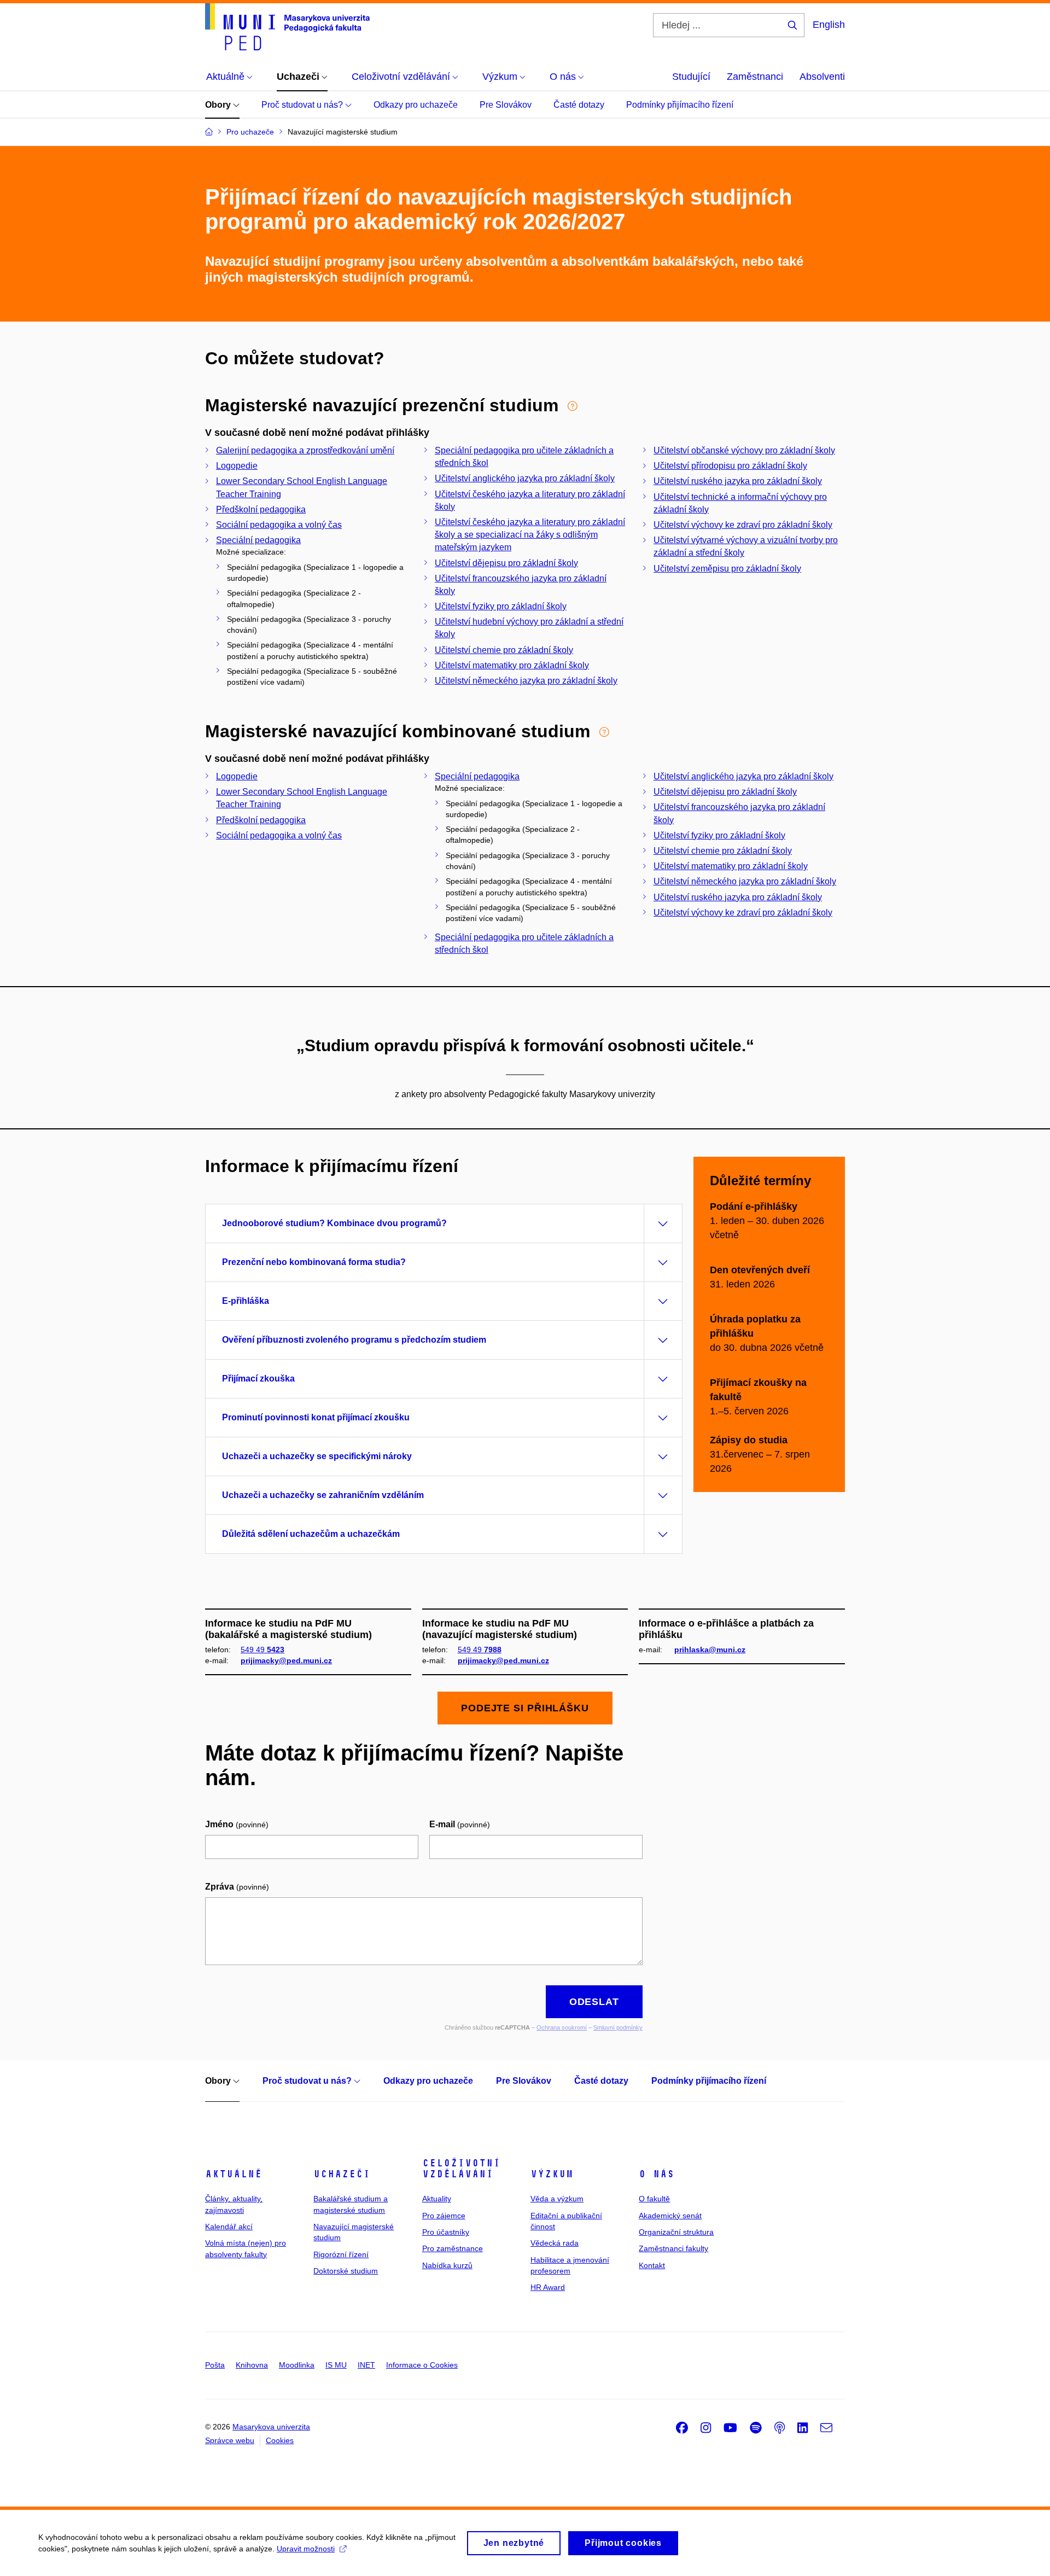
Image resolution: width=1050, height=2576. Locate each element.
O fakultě (654, 2199)
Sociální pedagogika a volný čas (279, 525)
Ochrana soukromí (562, 2027)
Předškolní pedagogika (261, 509)
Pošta (215, 2365)
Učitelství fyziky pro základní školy (501, 606)
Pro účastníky (446, 2232)
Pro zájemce (444, 2216)
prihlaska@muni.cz (710, 1650)
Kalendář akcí (229, 2227)
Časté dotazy (579, 105)
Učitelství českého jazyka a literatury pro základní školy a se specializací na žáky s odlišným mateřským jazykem (530, 535)
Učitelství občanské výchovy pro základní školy (744, 450)
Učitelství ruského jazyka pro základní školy (738, 481)
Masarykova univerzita (271, 2427)
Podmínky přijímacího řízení (680, 105)
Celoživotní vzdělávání (461, 2169)
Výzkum (552, 2174)
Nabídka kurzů (447, 2265)
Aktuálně (234, 2174)
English (829, 25)
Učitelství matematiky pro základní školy (512, 665)
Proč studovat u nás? (303, 105)
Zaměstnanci (755, 77)
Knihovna (252, 2365)
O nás (657, 2174)
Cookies (280, 2440)
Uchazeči (342, 2174)
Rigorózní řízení (341, 2254)
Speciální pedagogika (258, 540)
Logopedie (237, 466)
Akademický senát (670, 2216)
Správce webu (230, 2440)
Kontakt (652, 2265)
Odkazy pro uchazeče (416, 105)
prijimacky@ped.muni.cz (286, 1660)
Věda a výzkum (557, 2199)
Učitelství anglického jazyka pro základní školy (525, 478)
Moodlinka (297, 2365)
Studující (691, 77)
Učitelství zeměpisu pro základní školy (727, 569)
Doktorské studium (346, 2271)
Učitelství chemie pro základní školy (504, 650)
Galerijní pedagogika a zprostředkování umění (305, 450)
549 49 (262, 1650)
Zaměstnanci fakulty (673, 2248)
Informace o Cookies (422, 2365)
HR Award (548, 2287)
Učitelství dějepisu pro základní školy (506, 563)
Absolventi (822, 77)
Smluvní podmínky (618, 2027)
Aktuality (437, 2199)
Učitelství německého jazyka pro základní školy (526, 681)
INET (366, 2365)
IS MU (336, 2365)
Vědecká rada (555, 2243)
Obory (219, 105)
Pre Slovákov (506, 105)
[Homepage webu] (287, 27)
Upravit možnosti (306, 2549)
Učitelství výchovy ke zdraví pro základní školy (743, 525)
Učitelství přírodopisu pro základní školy (730, 466)
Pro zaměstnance (453, 2248)
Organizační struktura (676, 2232)
